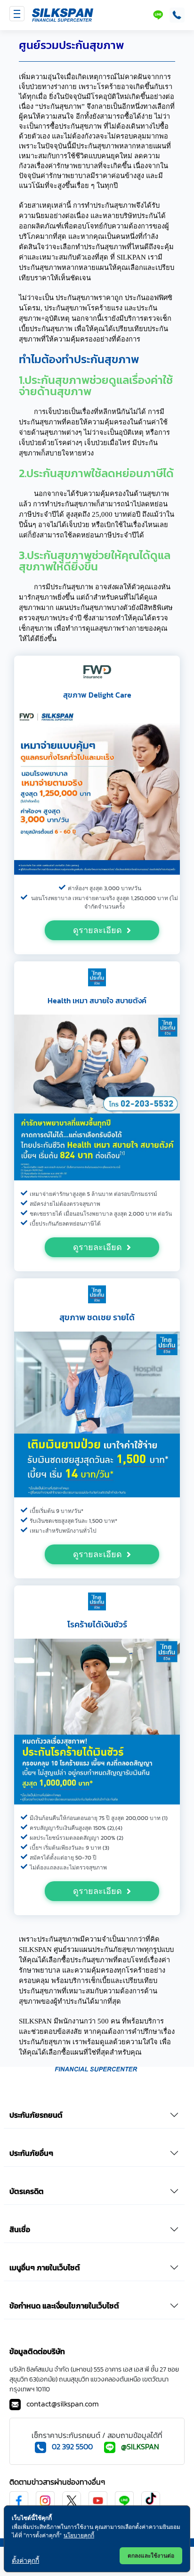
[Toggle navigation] (17, 14)
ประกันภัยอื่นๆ (31, 2153)
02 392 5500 (72, 2446)
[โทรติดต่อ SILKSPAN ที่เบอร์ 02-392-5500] (175, 15)
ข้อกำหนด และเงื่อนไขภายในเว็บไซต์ (64, 2306)
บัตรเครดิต (27, 2191)
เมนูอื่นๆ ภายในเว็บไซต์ (45, 2267)
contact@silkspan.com (63, 2404)
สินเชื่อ (20, 2229)
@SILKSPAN (140, 2446)
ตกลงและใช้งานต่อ (151, 2556)
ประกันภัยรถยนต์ (36, 2115)
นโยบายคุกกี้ (79, 2535)
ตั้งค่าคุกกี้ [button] (25, 2560)
